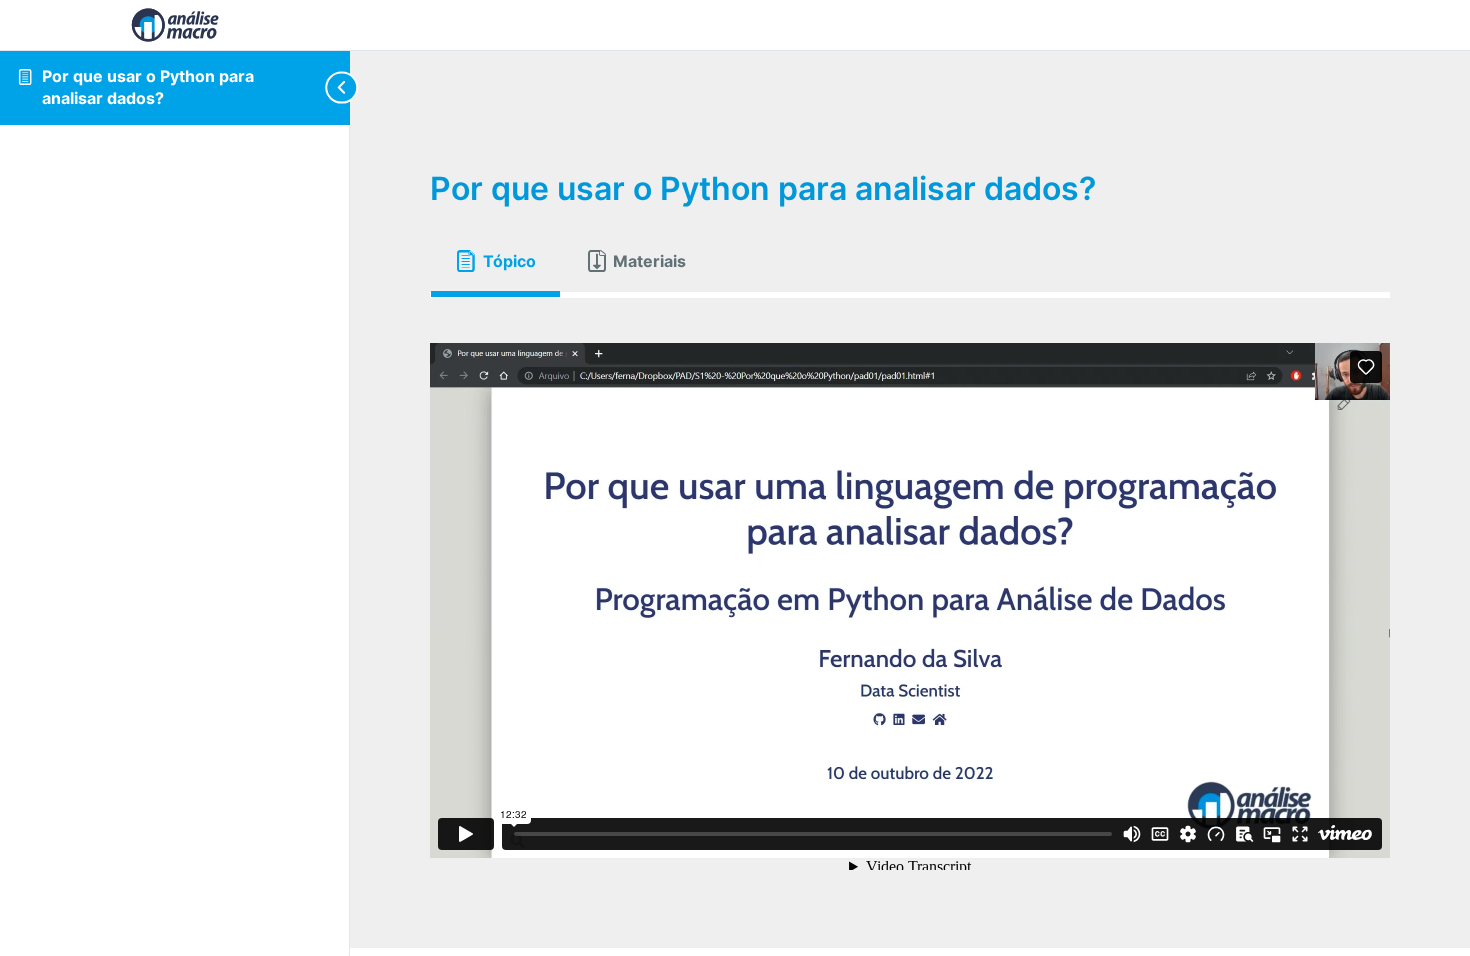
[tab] (495, 261)
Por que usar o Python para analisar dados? (148, 87)
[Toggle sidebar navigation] (334, 87)
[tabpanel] (910, 600)
